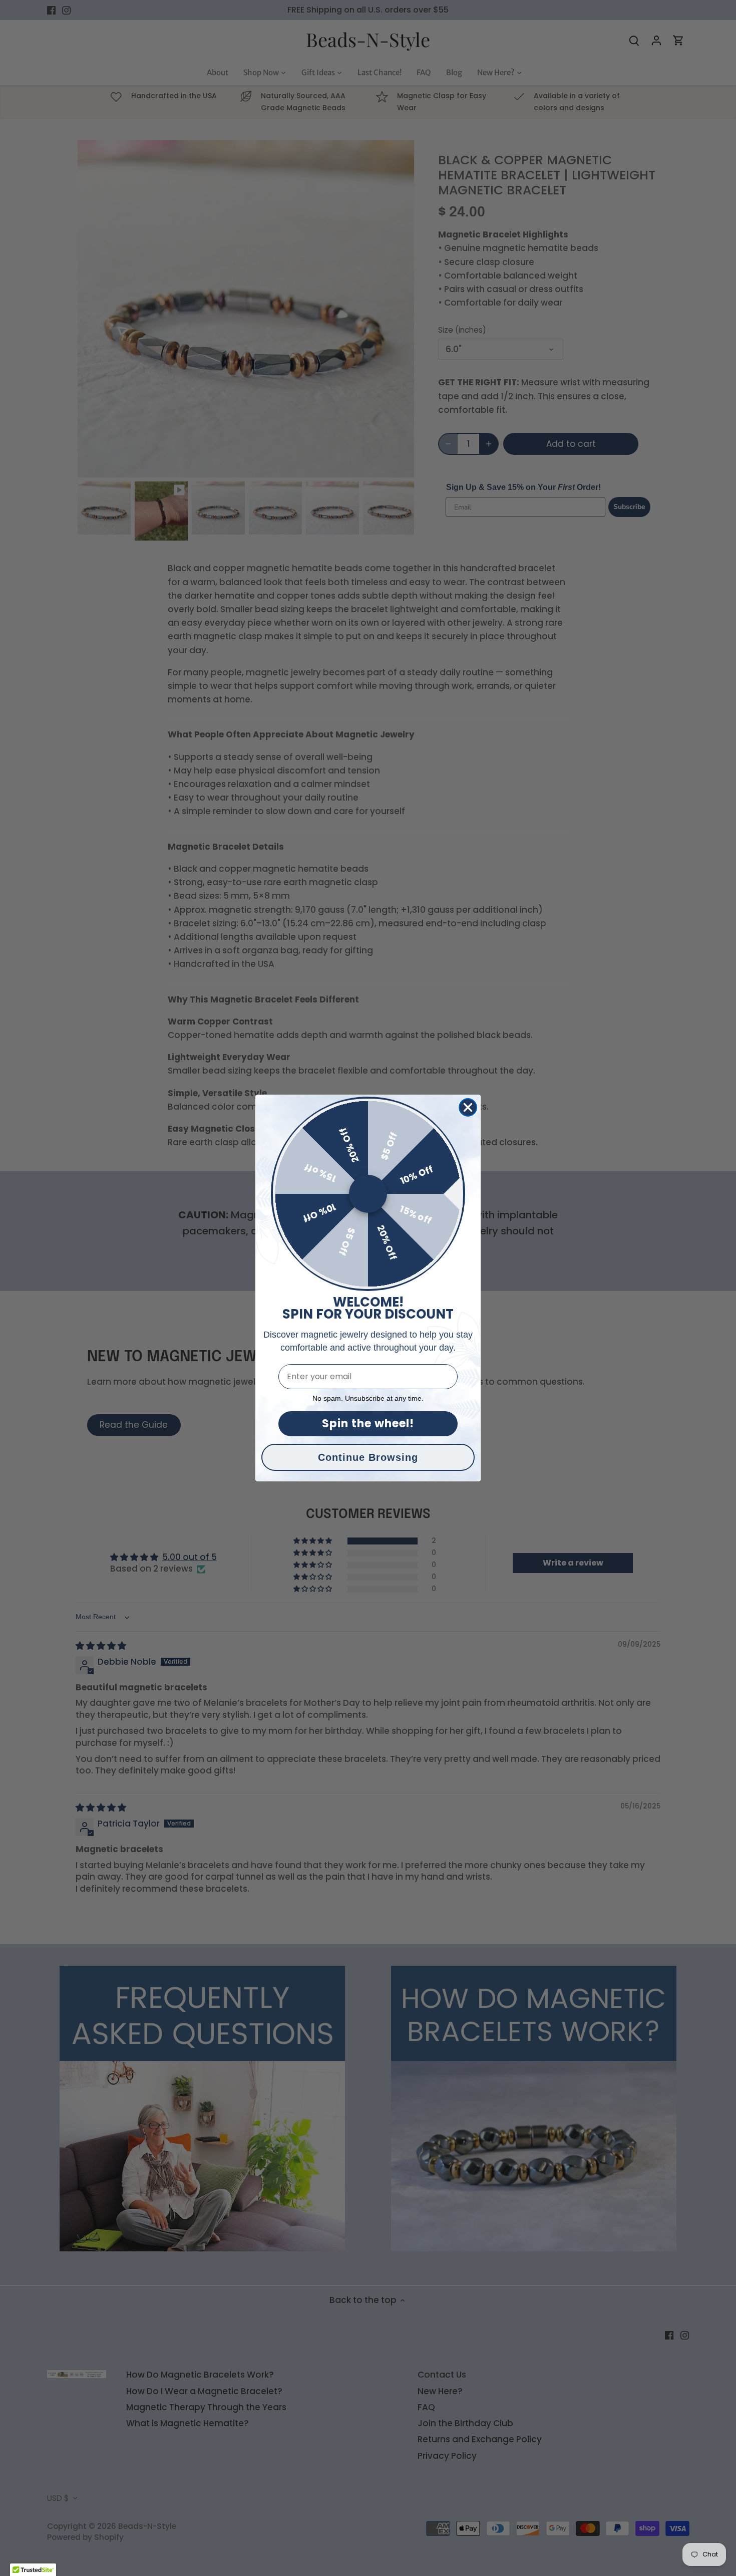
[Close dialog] (468, 1107)
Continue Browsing (368, 1457)
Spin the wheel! (368, 1424)
